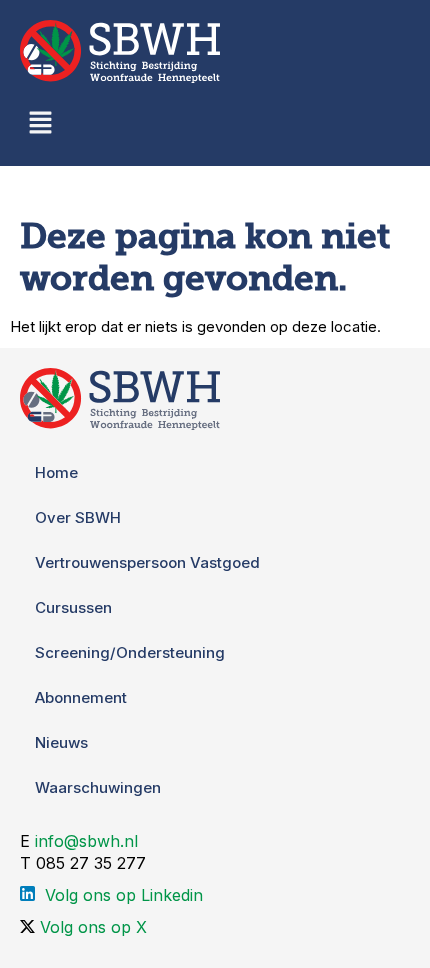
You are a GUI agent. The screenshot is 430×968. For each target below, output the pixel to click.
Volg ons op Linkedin (124, 895)
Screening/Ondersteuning (130, 652)
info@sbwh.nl (86, 841)
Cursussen (73, 607)
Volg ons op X (93, 927)
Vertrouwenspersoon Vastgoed (147, 562)
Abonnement (81, 697)
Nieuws (61, 742)
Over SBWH (78, 517)
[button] (40, 124)
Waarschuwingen (98, 787)
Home (56, 472)
